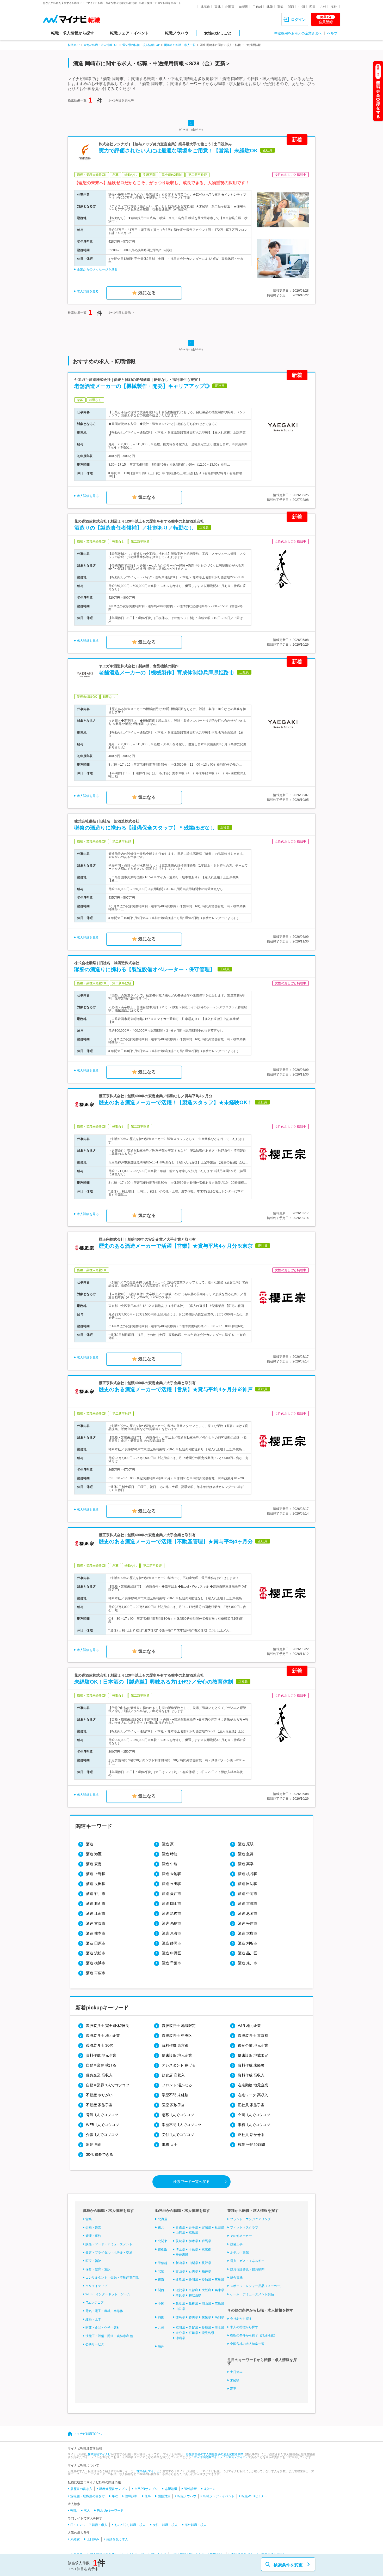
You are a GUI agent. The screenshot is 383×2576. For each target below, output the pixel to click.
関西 (291, 7)
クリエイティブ (96, 2286)
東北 (218, 7)
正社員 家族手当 (251, 2105)
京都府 (193, 2290)
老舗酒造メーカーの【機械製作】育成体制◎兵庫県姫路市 (166, 672)
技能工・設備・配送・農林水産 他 (109, 2336)
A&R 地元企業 (249, 2026)
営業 (89, 2219)
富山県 (180, 2271)
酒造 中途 (170, 1864)
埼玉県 (180, 2249)
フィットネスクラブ (244, 2227)
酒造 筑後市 (171, 1913)
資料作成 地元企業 (101, 2055)
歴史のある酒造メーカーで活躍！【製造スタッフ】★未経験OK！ (176, 1102)
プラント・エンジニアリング (250, 2219)
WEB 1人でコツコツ (103, 2125)
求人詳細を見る (88, 291)
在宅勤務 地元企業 (253, 2085)
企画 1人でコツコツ (254, 2115)
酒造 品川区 (248, 1953)
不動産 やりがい (99, 2095)
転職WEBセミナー (254, 2496)
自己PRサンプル (146, 2489)
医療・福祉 (93, 2261)
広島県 (219, 2304)
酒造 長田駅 (96, 1884)
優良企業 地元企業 (253, 2045)
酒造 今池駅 (171, 1874)
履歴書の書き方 (81, 2489)
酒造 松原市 (248, 1923)
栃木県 (193, 2241)
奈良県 (180, 2295)
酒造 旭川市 (248, 1963)
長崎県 (206, 2328)
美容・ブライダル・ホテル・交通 (109, 2253)
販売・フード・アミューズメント (109, 2244)
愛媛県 (206, 2317)
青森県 (180, 2227)
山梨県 (193, 2263)
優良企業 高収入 (99, 2075)
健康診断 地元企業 (177, 2055)
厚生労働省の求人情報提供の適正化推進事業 (215, 2454)
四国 (312, 7)
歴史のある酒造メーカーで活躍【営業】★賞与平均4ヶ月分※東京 (176, 1246)
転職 (73, 2511)
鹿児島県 (208, 2333)
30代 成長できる (100, 2154)
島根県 (193, 2304)
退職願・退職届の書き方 (88, 2496)
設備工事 (236, 2244)
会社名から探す (241, 2319)
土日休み (236, 2372)
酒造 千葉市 (171, 1963)
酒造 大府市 (248, 1933)
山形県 (180, 2233)
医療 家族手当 (173, 2105)
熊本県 (219, 2328)
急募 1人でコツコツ (178, 2115)
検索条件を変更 (288, 2565)
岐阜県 (180, 2280)
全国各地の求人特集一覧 (247, 2344)
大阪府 (206, 2290)
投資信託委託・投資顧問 (247, 2269)
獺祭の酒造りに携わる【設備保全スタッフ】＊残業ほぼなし (145, 828)
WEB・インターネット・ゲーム (108, 2294)
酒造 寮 (168, 1844)
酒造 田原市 (96, 1943)
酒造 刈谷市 (248, 1943)
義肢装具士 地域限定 (179, 2026)
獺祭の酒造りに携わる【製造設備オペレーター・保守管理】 (145, 969)
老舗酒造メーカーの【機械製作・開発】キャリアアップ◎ (142, 386)
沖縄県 (180, 2338)
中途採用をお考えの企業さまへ (298, 33)
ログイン (298, 20)
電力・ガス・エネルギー (247, 2261)
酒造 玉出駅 (171, 1884)
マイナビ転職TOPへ (88, 2434)
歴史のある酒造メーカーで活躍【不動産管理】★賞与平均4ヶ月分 (176, 1541)
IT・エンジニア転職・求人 (89, 2525)
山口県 (180, 2309)
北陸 (270, 7)
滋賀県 (180, 2290)
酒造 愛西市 (171, 1894)
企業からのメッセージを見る (97, 269)
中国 (302, 7)
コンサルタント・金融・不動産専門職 (112, 2278)
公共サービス (95, 2344)
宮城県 (206, 2227)
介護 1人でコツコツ (102, 2135)
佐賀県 (193, 2328)
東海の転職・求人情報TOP (101, 45)
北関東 (230, 7)
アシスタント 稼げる (179, 2065)
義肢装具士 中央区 (177, 2035)
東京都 (206, 2249)
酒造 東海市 (171, 1933)
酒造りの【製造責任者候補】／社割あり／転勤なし (134, 528)
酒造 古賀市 (96, 1923)
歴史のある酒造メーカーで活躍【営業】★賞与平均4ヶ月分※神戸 (176, 1389)
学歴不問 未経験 (175, 2095)
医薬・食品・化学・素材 (103, 2328)
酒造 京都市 (248, 1904)
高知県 (219, 2317)
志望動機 (171, 2489)
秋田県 (219, 2227)
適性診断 (190, 2489)
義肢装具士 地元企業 (103, 2035)
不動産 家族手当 (99, 2105)
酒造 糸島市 (171, 1923)
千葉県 (193, 2249)
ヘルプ (332, 33)
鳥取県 (180, 2304)
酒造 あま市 (248, 1913)
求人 (87, 2511)
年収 (115, 2496)
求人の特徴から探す (244, 2327)
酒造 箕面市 (96, 1904)
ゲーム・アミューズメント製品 (252, 2294)
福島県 (193, 2233)
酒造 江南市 (96, 1913)
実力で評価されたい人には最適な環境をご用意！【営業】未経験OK (178, 151)
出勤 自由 (94, 2145)
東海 (280, 7)
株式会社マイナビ (99, 2454)
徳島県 (180, 2317)
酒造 (90, 1844)
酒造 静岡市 (171, 1943)
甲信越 (257, 7)
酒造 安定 (94, 1864)
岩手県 (193, 2227)
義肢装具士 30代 (100, 2045)
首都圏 (244, 7)
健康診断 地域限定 (253, 2055)
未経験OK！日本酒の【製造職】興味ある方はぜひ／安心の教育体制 (154, 1682)
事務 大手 (170, 2145)
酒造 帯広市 (96, 1973)
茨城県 (180, 2241)
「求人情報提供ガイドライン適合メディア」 (220, 2457)
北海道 (205, 7)
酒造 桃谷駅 (248, 1874)
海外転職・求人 (196, 2525)
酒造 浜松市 (96, 1953)
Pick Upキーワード (110, 2511)
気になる (147, 293)
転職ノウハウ (177, 33)
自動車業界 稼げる (101, 2065)
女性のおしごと (218, 33)
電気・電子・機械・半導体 (104, 2311)
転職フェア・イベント (129, 33)
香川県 (193, 2317)
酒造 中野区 (171, 1953)
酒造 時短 (170, 1854)
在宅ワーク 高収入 (253, 2095)
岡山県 (206, 2304)
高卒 (233, 2389)
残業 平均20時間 (251, 2145)
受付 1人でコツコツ (178, 2135)
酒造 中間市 (248, 1894)
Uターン (210, 2489)
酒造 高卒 (246, 1864)
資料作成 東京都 (175, 2045)
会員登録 (326, 20)
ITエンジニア (95, 2303)
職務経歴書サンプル (113, 2489)
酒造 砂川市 (96, 1894)
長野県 (206, 2263)
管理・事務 (93, 2236)
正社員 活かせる (251, 2135)
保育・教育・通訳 (98, 2269)
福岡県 (180, 2328)
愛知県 (206, 2280)
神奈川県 (182, 2255)
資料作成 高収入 (251, 2075)
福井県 (206, 2271)
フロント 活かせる (177, 2085)
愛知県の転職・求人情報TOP (141, 45)
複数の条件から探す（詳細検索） (254, 2335)
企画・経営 (93, 2227)
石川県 (193, 2271)
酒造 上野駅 (96, 1874)
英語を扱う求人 (117, 2539)
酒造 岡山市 (171, 1904)
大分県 (180, 2333)
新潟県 (180, 2263)
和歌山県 (195, 2295)
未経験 (235, 2380)
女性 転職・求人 (165, 2525)
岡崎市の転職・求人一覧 (180, 45)
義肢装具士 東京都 (253, 2035)
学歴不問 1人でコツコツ (182, 2125)
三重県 (219, 2280)
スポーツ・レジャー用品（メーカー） (257, 2286)
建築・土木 (93, 2319)
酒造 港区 (94, 1854)
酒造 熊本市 (96, 1933)
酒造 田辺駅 (248, 1884)
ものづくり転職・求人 (130, 2525)
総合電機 (236, 2278)
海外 (334, 7)
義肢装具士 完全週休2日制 (108, 2026)
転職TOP (74, 45)
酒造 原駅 (246, 1844)
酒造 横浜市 (96, 1963)
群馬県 (206, 2241)
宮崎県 (193, 2333)
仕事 (148, 2496)
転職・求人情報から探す (73, 33)
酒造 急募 (246, 1854)
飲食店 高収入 (173, 2075)
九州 (323, 7)
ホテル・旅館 (239, 2253)
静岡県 (193, 2280)
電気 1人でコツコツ (102, 2115)
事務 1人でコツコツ (254, 2125)
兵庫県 (219, 2290)
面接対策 (164, 2496)
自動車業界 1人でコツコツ (108, 2085)
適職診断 (131, 2496)
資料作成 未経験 (251, 2065)
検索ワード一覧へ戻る (191, 2182)
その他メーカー (241, 2236)
